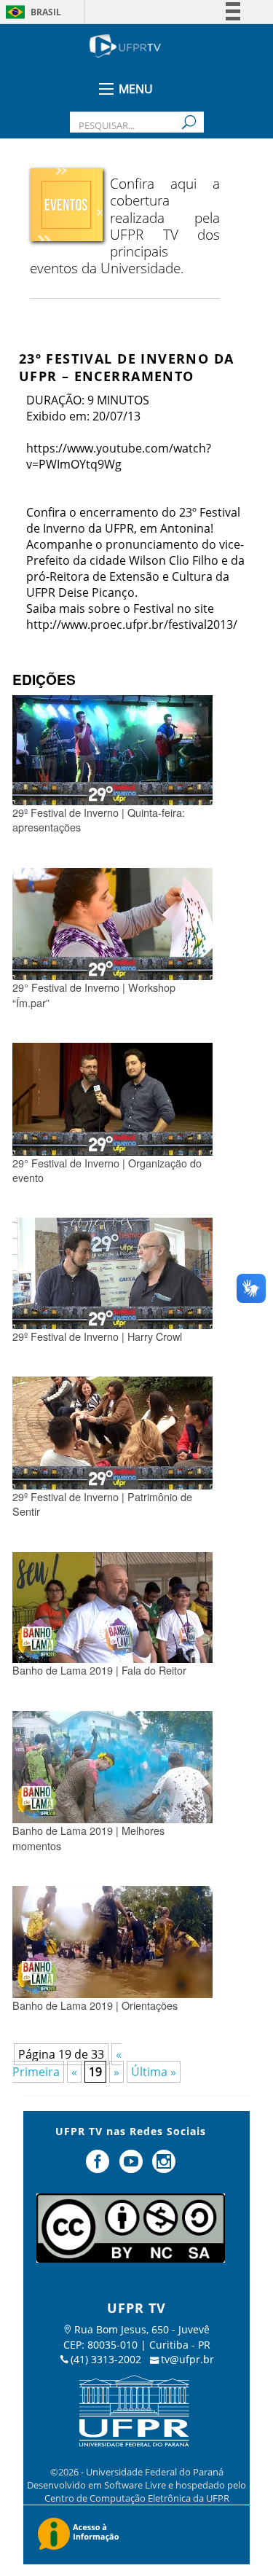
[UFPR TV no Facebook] (99, 2167)
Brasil (46, 12)
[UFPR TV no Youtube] (132, 2167)
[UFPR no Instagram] (164, 2167)
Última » (154, 2072)
